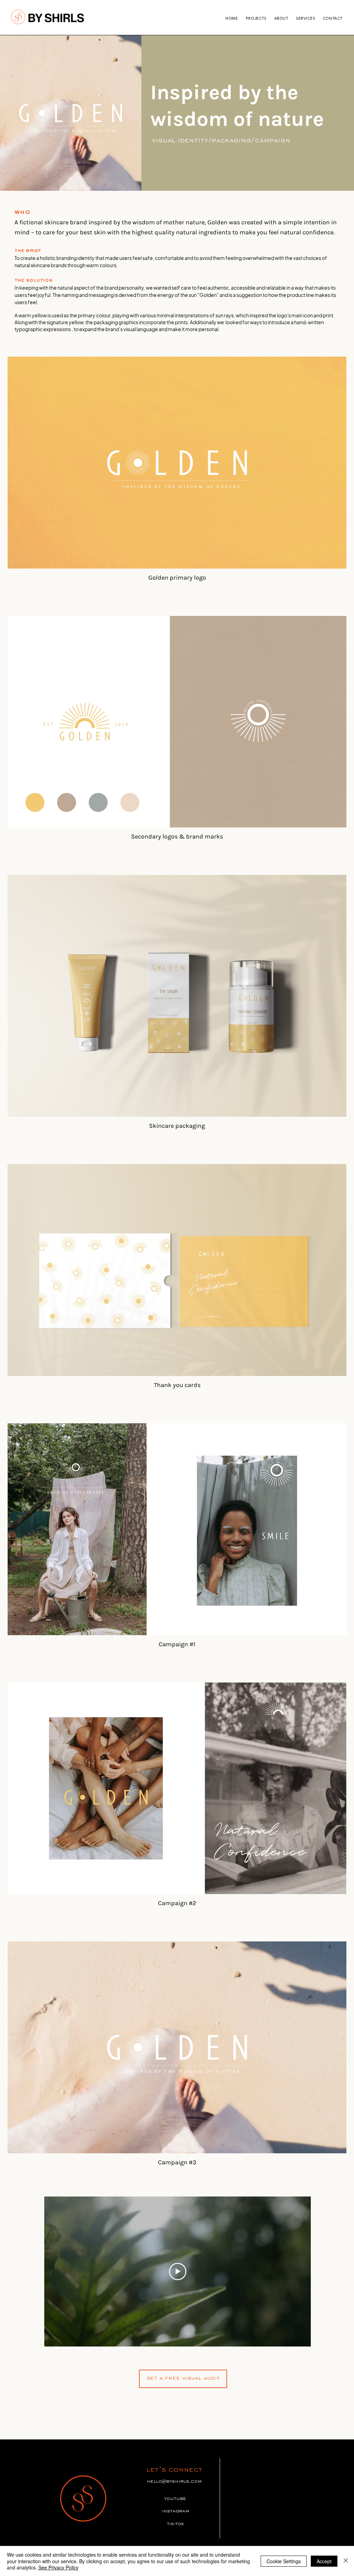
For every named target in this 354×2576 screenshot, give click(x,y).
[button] (183, 2379)
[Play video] (178, 2271)
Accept (324, 2561)
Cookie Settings (284, 2561)
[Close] (346, 2561)
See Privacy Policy (58, 2567)
